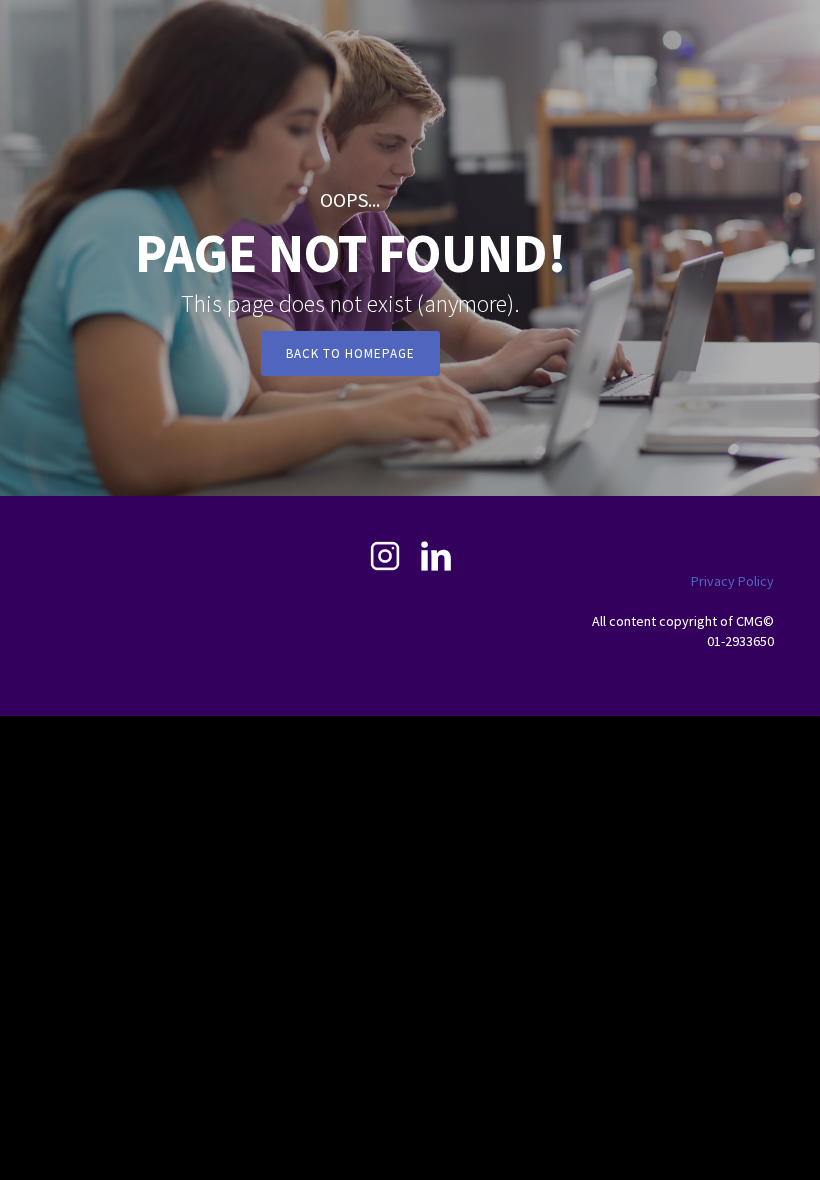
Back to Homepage (350, 353)
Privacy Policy (732, 581)
